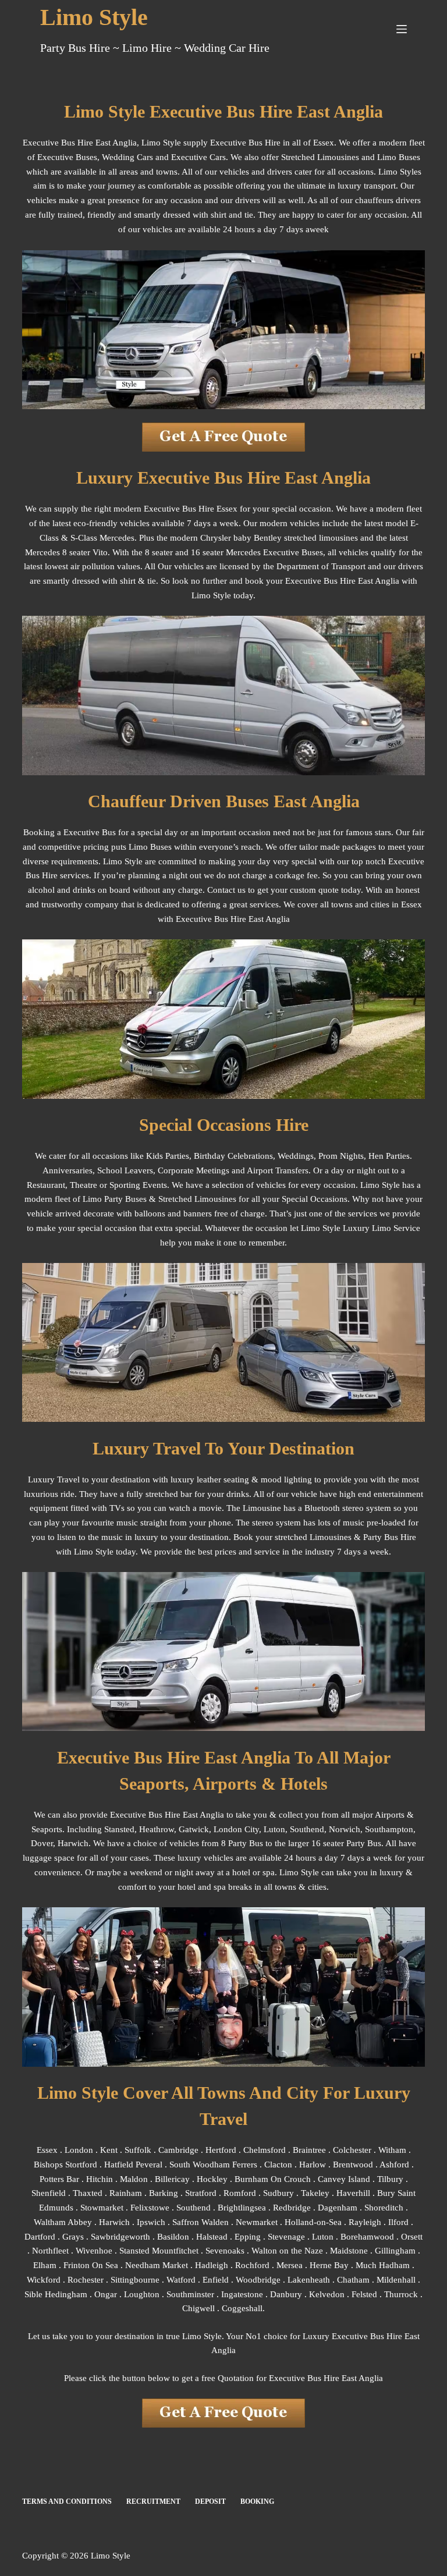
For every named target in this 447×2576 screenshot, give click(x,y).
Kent (109, 2150)
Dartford (40, 2237)
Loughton (142, 2294)
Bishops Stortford (65, 2165)
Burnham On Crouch (273, 2179)
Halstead (212, 2237)
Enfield (216, 2280)
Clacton (278, 2165)
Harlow (313, 2165)
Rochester (86, 2280)
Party (372, 1537)
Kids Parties (168, 1156)
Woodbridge (258, 2280)
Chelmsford (265, 2150)
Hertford (221, 2150)
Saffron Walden (201, 2222)
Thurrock (401, 2294)
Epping (248, 2237)
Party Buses (125, 1199)
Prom (328, 1156)
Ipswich (151, 2222)
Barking (164, 2193)
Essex (47, 2150)
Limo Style (94, 17)
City (252, 1829)
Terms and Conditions (67, 2502)
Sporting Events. (139, 1185)
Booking (257, 2502)
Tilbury (390, 2179)
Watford (181, 2280)
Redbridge (292, 2208)
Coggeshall (242, 2308)
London (79, 2150)
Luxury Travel (54, 1479)
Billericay (172, 2179)
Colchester (352, 2150)
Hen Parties (389, 1156)
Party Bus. (365, 1843)
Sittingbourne (135, 2280)
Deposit (210, 2502)
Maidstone (349, 2251)
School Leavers (125, 1170)
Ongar (106, 2294)
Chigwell (198, 2308)
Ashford (394, 2165)
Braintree (309, 2150)
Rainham (126, 2193)
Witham (392, 2150)
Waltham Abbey (63, 2222)
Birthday (210, 1156)
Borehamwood (367, 2237)
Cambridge (178, 2150)
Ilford (398, 2222)
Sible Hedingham (56, 2294)
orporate (179, 1170)
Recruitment (153, 2502)
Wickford (44, 2280)
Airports (390, 1815)
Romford (240, 2193)
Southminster (190, 2294)
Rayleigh (365, 2222)
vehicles (271, 1185)
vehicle (304, 1494)
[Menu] (402, 29)
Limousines (215, 1199)
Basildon (173, 2237)
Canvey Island (344, 2179)
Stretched (175, 1199)
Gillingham (395, 2251)
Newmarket (257, 2222)
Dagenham (338, 2208)
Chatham (353, 2280)
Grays (73, 2237)
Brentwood (353, 2165)
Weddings (296, 1156)
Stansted (119, 1829)
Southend (307, 1829)
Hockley (212, 2179)
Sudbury (279, 2193)
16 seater (328, 1843)
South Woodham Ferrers (213, 2165)
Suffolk (138, 2150)
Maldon (134, 2179)
